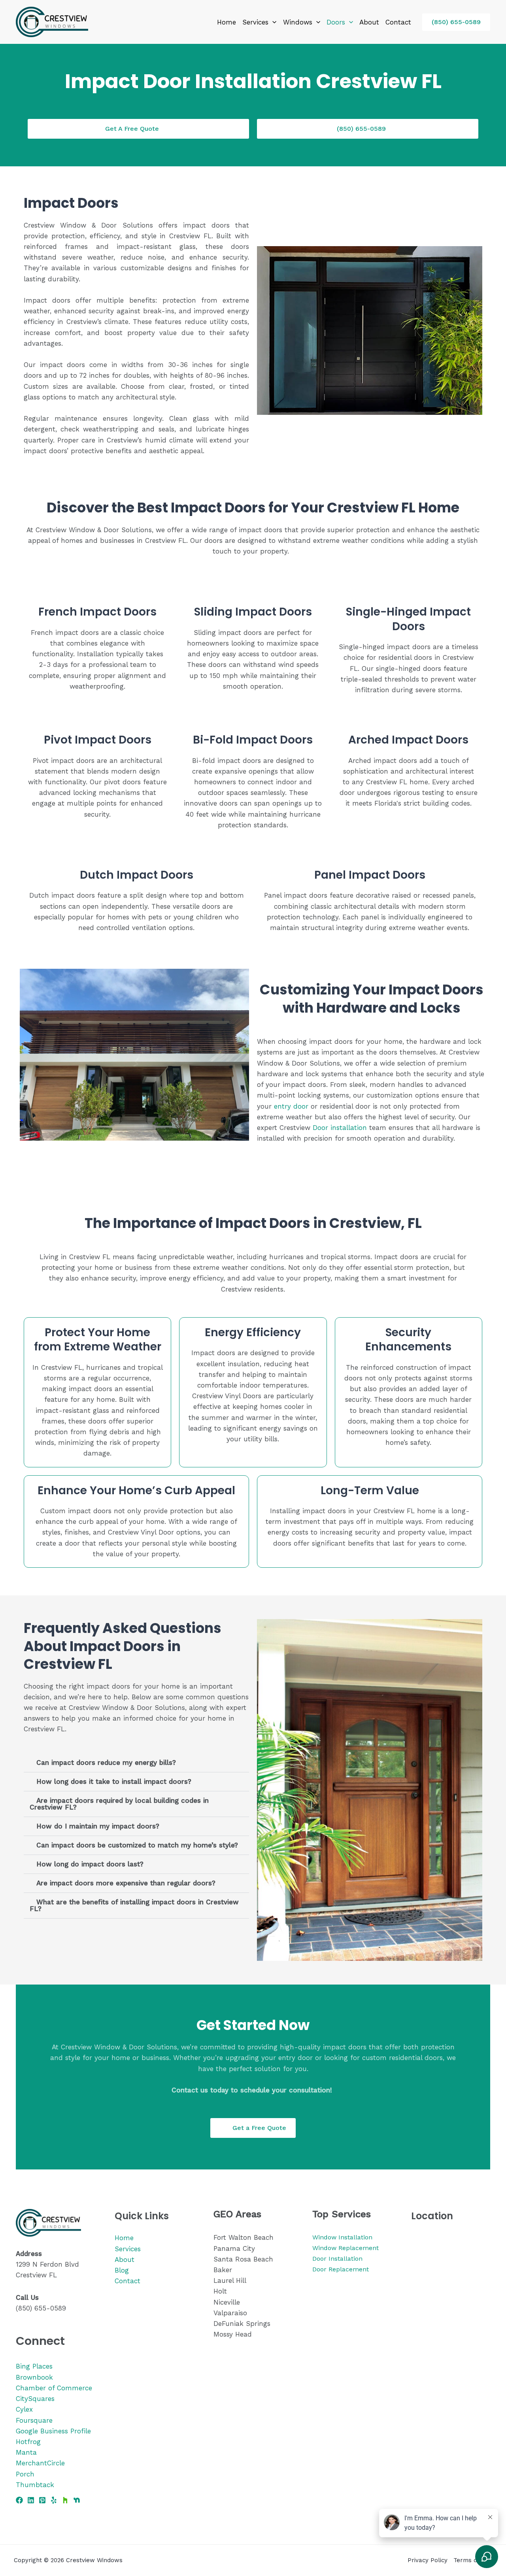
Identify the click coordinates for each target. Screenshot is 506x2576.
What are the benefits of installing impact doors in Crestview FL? (134, 1905)
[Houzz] (65, 2500)
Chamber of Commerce (54, 2388)
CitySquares (35, 2399)
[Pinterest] (42, 2500)
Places (42, 2366)
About (369, 22)
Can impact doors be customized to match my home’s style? (137, 1845)
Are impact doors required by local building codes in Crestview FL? (119, 1804)
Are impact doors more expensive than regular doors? (126, 1883)
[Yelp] (54, 2500)
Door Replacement (341, 2269)
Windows (298, 22)
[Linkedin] (31, 2500)
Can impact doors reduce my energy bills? (106, 1763)
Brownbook (34, 2377)
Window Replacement (346, 2248)
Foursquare (34, 2420)
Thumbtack (35, 2485)
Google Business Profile (53, 2431)
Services (255, 22)
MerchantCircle (40, 2463)
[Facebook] (19, 2500)
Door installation (340, 1128)
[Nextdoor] (77, 2500)
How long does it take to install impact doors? (114, 1781)
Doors (336, 22)
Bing (23, 2366)
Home (227, 22)
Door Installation (337, 2259)
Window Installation (342, 2237)
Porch (25, 2474)
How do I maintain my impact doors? (98, 1826)
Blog (122, 2270)
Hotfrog (28, 2442)
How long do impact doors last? (90, 1864)
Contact (398, 22)
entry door (291, 1106)
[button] (272, 22)
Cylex (24, 2409)
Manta (26, 2452)
